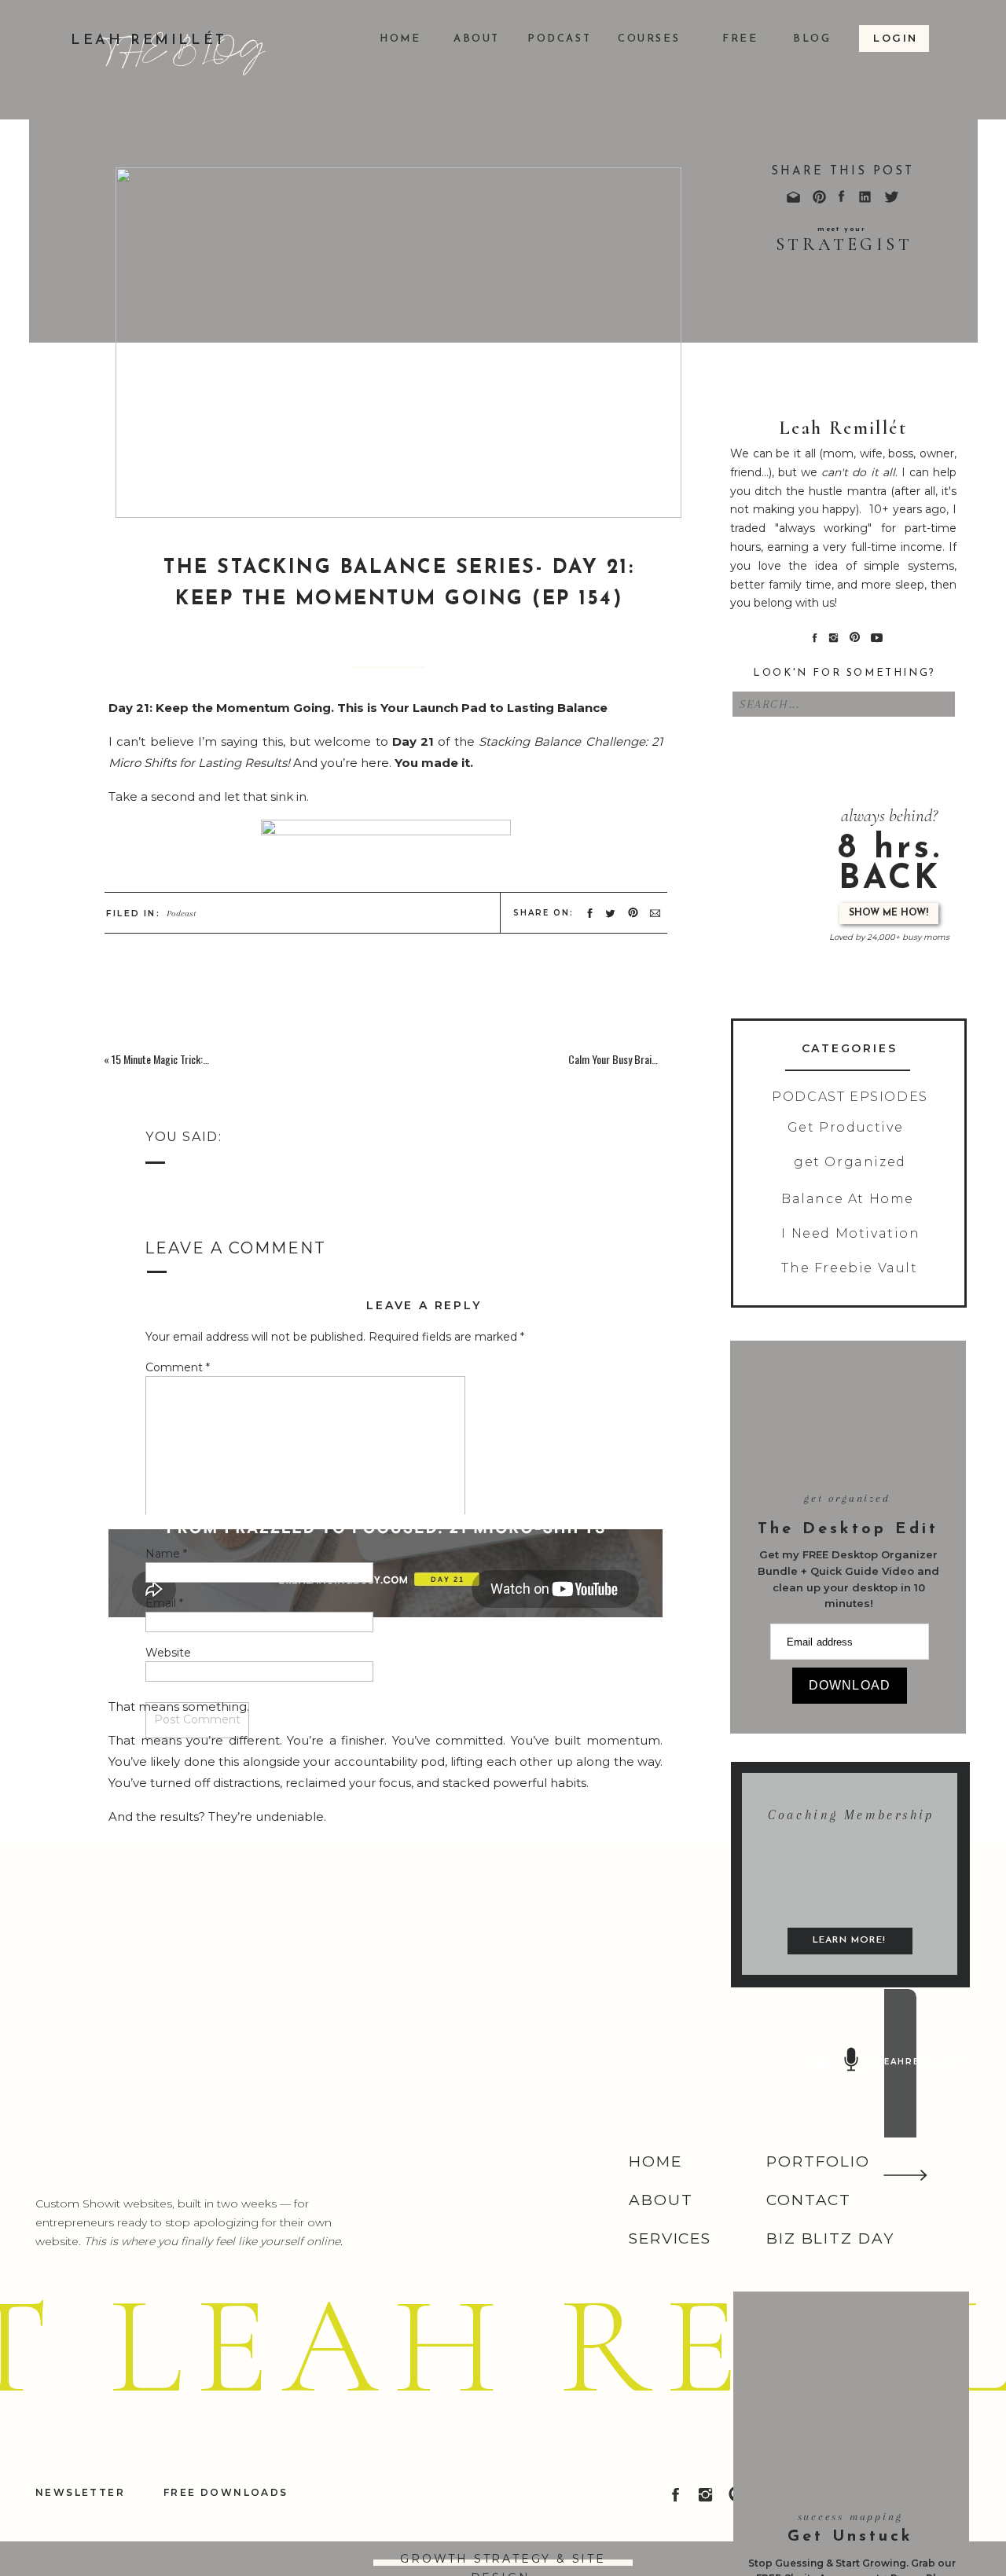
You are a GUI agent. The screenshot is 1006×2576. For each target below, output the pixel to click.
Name (166, 1554)
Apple (349, 1106)
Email (164, 1603)
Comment (178, 1367)
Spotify (470, 1106)
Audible (408, 1106)
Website (168, 1653)
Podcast (181, 914)
